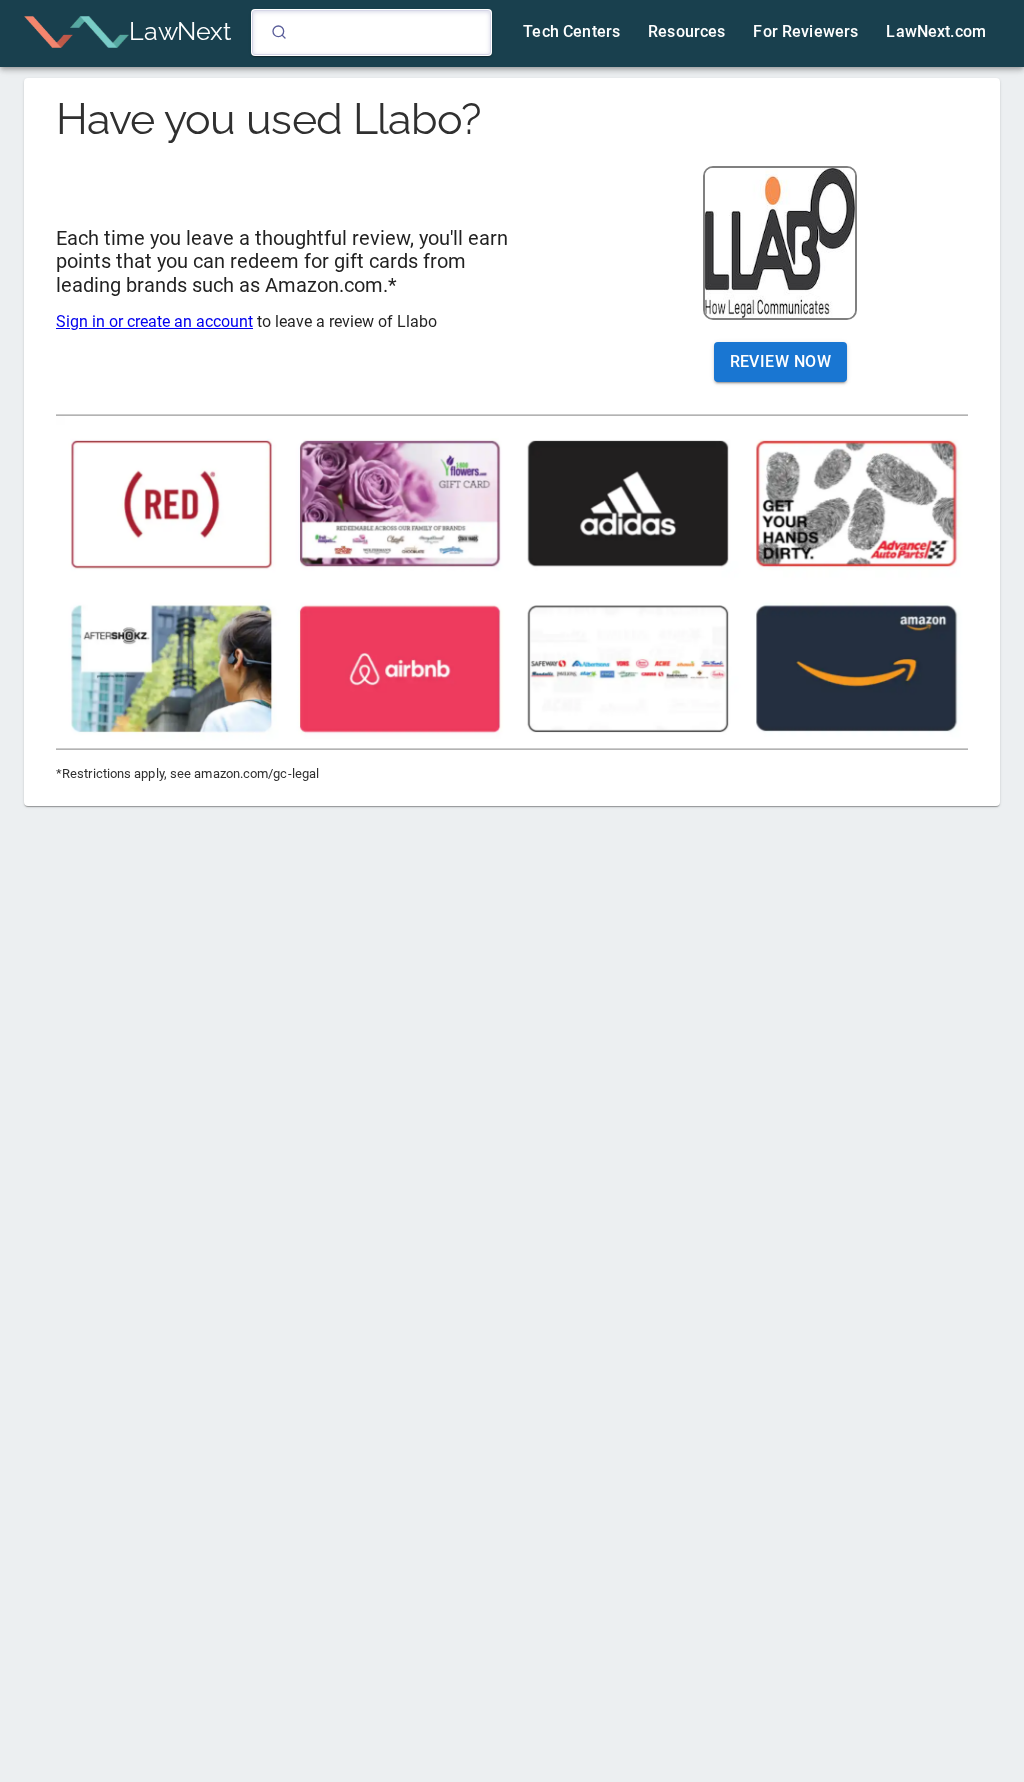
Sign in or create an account (154, 321)
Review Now (781, 361)
